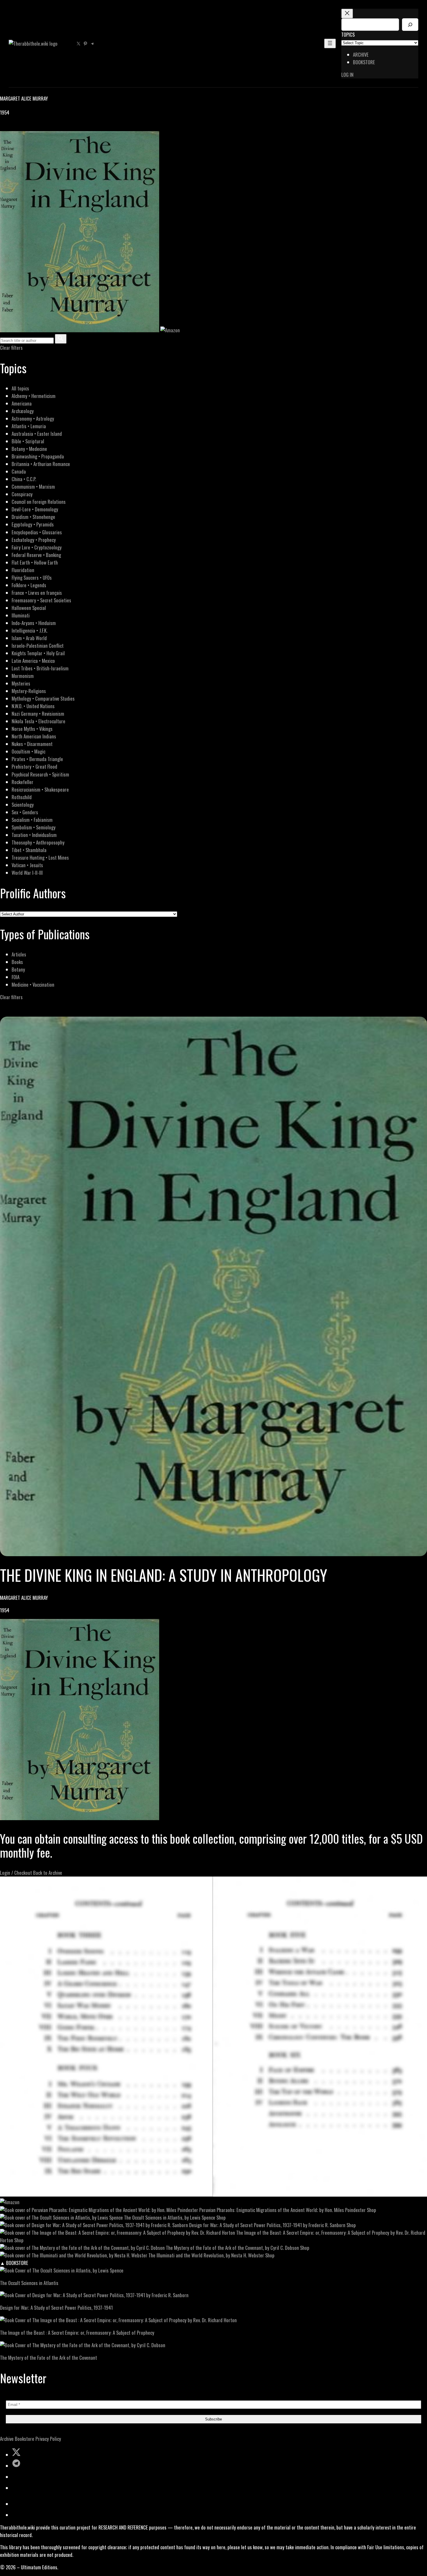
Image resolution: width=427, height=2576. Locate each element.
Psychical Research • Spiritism (40, 774)
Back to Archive (48, 1873)
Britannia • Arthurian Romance (41, 464)
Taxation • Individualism (34, 835)
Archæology (23, 411)
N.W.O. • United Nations (33, 706)
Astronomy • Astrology (33, 418)
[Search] (410, 25)
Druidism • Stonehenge (33, 517)
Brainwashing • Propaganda (38, 456)
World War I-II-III (27, 873)
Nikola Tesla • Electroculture (38, 721)
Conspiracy (22, 494)
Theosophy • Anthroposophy (38, 842)
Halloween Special (29, 608)
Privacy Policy (48, 2439)
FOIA (16, 977)
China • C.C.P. (24, 479)
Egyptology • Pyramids (33, 524)
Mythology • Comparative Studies (43, 698)
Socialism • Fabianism (32, 820)
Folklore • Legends (29, 585)
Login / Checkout (16, 1873)
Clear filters (11, 348)
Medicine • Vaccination (33, 984)
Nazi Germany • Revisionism (38, 714)
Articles (19, 954)
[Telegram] (24, 127)
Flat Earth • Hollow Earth (35, 562)
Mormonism (23, 676)
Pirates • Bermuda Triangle (37, 759)
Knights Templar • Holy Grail (38, 653)
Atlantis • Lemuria (29, 426)
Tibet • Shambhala (29, 850)
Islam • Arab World (29, 638)
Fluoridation (23, 570)
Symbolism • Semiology (34, 827)
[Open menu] (330, 43)
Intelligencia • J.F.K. (29, 630)
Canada (19, 471)
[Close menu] (347, 14)
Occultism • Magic (28, 751)
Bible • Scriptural (28, 441)
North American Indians (34, 736)
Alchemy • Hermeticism (34, 396)
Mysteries (21, 683)
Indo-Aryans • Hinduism (34, 623)
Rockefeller (23, 782)
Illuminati (21, 615)
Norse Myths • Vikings (32, 729)
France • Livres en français (37, 593)
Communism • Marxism (33, 487)
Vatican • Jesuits (27, 865)
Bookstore (25, 2439)
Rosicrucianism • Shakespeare (40, 789)
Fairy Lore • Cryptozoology (37, 547)
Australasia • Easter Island (37, 434)
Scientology (23, 805)
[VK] (17, 127)
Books (17, 962)
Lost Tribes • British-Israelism (40, 668)
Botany (18, 969)
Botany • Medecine (29, 449)
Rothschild (22, 797)
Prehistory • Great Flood (34, 766)
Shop (372, 2210)
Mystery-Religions (29, 691)
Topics (348, 34)
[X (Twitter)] (10, 127)
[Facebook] (3, 127)
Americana (22, 403)
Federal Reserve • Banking (36, 555)
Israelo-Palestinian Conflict (38, 646)
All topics (20, 388)
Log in (347, 75)
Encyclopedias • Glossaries (37, 532)
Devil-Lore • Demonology (35, 509)
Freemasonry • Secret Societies (41, 600)
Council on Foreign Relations (39, 502)
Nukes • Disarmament (32, 744)
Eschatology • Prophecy (34, 540)
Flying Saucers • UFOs (32, 577)
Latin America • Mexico (33, 661)
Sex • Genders (25, 812)
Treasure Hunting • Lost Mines (40, 857)
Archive (7, 2439)
